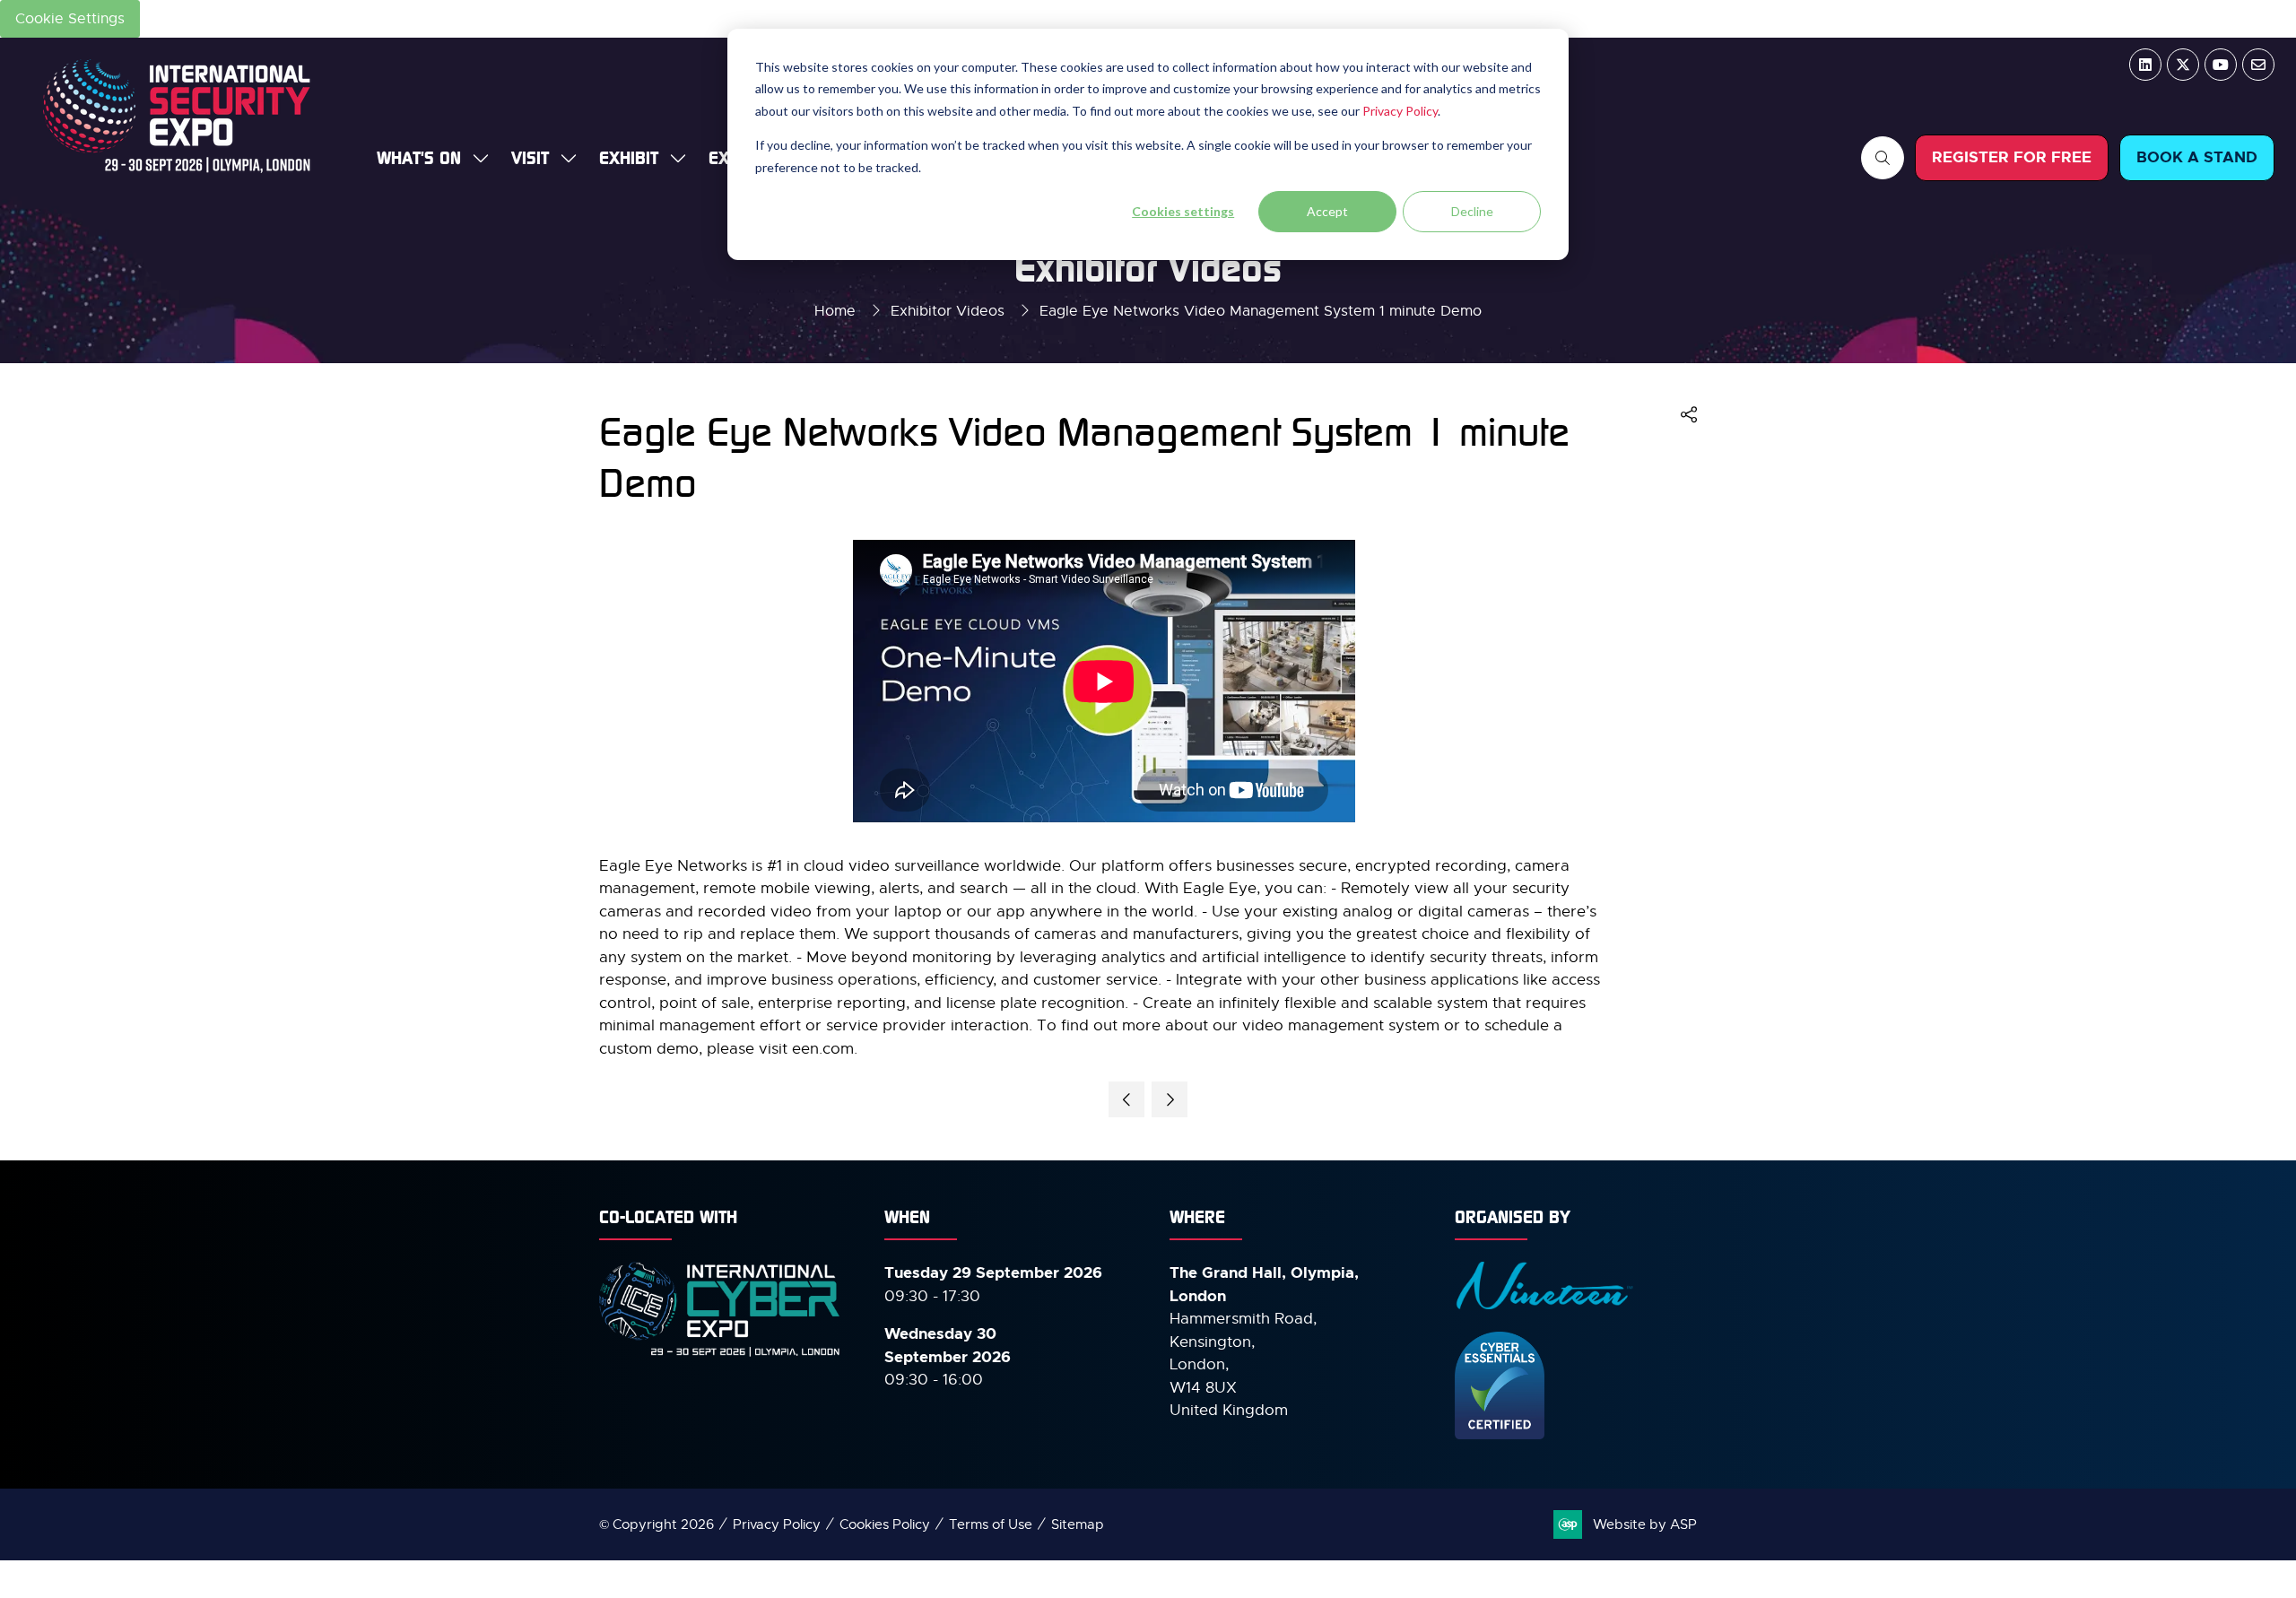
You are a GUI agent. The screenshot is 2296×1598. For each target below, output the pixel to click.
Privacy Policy (1400, 111)
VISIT (530, 157)
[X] (2183, 65)
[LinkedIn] (2145, 65)
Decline (1472, 211)
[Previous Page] (1126, 1099)
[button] (1883, 158)
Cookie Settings (70, 19)
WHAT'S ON (419, 157)
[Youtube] (2221, 65)
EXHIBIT (629, 157)
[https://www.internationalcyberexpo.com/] (720, 1355)
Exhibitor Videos (948, 311)
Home (835, 311)
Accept (1327, 211)
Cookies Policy (885, 1524)
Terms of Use (991, 1524)
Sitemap (1078, 1524)
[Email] (2258, 65)
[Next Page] (1170, 1099)
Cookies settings (1183, 211)
